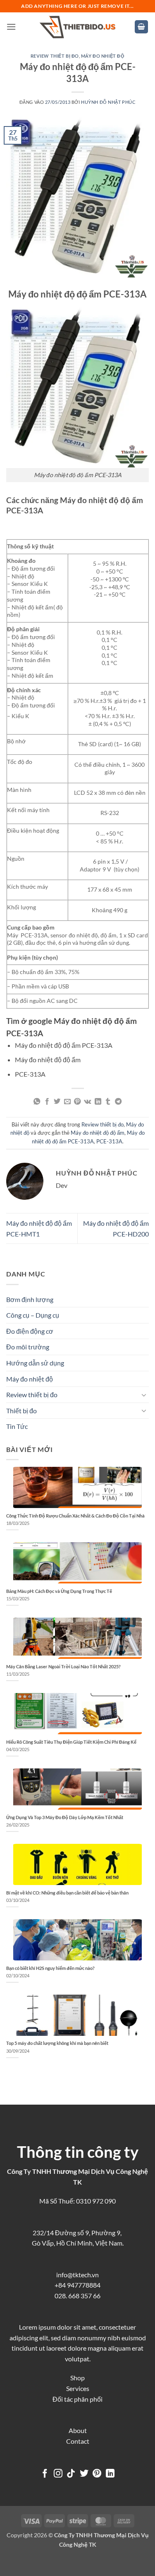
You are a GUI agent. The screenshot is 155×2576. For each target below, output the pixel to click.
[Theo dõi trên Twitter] (84, 2474)
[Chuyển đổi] (144, 1395)
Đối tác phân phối (77, 2399)
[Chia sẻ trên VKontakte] (87, 1102)
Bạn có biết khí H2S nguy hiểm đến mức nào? (50, 1968)
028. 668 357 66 (77, 2296)
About (78, 2430)
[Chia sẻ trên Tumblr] (108, 1102)
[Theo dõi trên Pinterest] (97, 2474)
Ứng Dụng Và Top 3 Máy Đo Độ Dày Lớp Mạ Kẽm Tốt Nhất (65, 1817)
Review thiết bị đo (55, 56)
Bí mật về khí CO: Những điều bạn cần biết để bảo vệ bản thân (67, 1893)
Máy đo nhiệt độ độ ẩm (98, 1133)
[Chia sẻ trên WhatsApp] (37, 1102)
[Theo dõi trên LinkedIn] (110, 2474)
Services (78, 2388)
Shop (77, 2378)
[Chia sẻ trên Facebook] (47, 1102)
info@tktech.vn (77, 2275)
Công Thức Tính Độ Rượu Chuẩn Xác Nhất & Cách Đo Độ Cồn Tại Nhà (75, 1516)
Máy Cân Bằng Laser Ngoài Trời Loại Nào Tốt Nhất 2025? (63, 1666)
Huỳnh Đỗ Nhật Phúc (108, 102)
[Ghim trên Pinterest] (77, 1102)
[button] (11, 27)
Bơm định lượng (30, 1299)
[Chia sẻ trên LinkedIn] (98, 1102)
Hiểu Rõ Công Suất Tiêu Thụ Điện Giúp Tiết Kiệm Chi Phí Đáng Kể (71, 1742)
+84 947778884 (77, 2285)
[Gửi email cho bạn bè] (67, 1102)
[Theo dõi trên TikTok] (71, 2474)
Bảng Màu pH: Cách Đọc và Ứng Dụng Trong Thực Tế (59, 1591)
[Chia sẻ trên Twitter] (57, 1102)
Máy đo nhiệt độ (103, 56)
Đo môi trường (28, 1347)
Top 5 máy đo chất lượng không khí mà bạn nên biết (57, 2043)
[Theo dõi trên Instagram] (58, 2474)
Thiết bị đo (21, 1411)
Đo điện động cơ (30, 1331)
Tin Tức (17, 1426)
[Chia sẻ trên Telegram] (118, 1102)
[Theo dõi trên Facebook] (45, 2474)
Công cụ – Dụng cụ (33, 1315)
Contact (78, 2441)
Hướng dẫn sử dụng (35, 1363)
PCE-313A (109, 1141)
